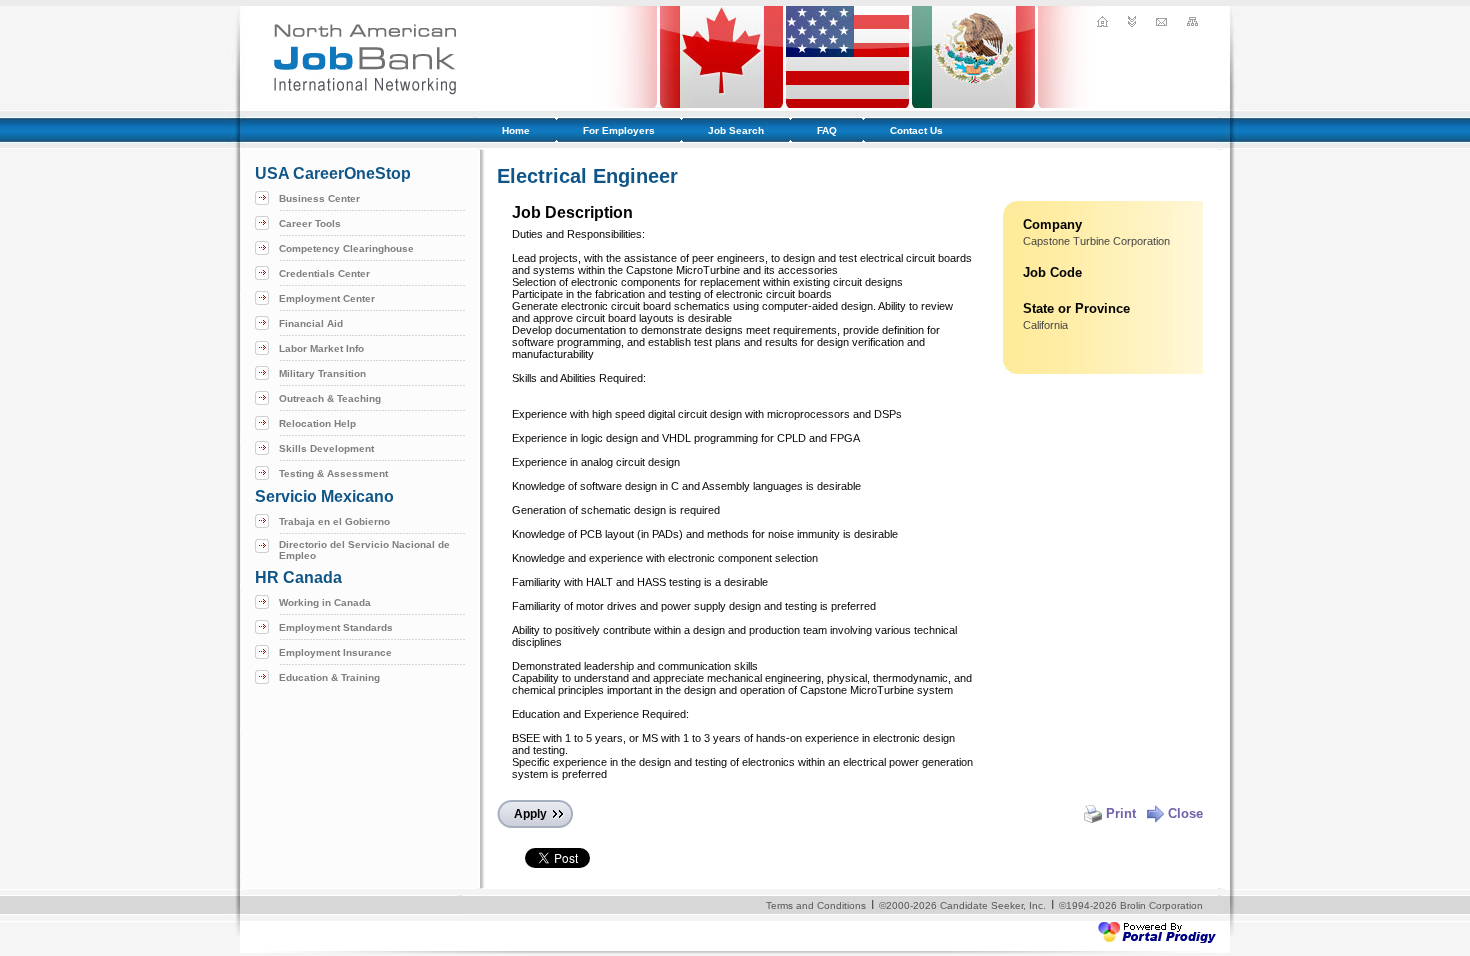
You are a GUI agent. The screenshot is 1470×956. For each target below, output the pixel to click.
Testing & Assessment (333, 473)
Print (1121, 813)
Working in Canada (325, 602)
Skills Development (326, 448)
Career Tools (310, 223)
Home (516, 130)
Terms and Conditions (816, 905)
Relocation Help (317, 423)
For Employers (619, 130)
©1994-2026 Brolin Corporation (1131, 905)
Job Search (736, 130)
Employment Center (327, 298)
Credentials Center (324, 273)
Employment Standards (336, 627)
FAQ (827, 130)
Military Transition (322, 373)
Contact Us (916, 130)
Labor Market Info (321, 348)
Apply (530, 814)
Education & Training (329, 677)
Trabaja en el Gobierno (334, 521)
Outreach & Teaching (330, 398)
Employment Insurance (335, 652)
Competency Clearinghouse (346, 248)
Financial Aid (311, 323)
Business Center (319, 198)
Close (1185, 813)
